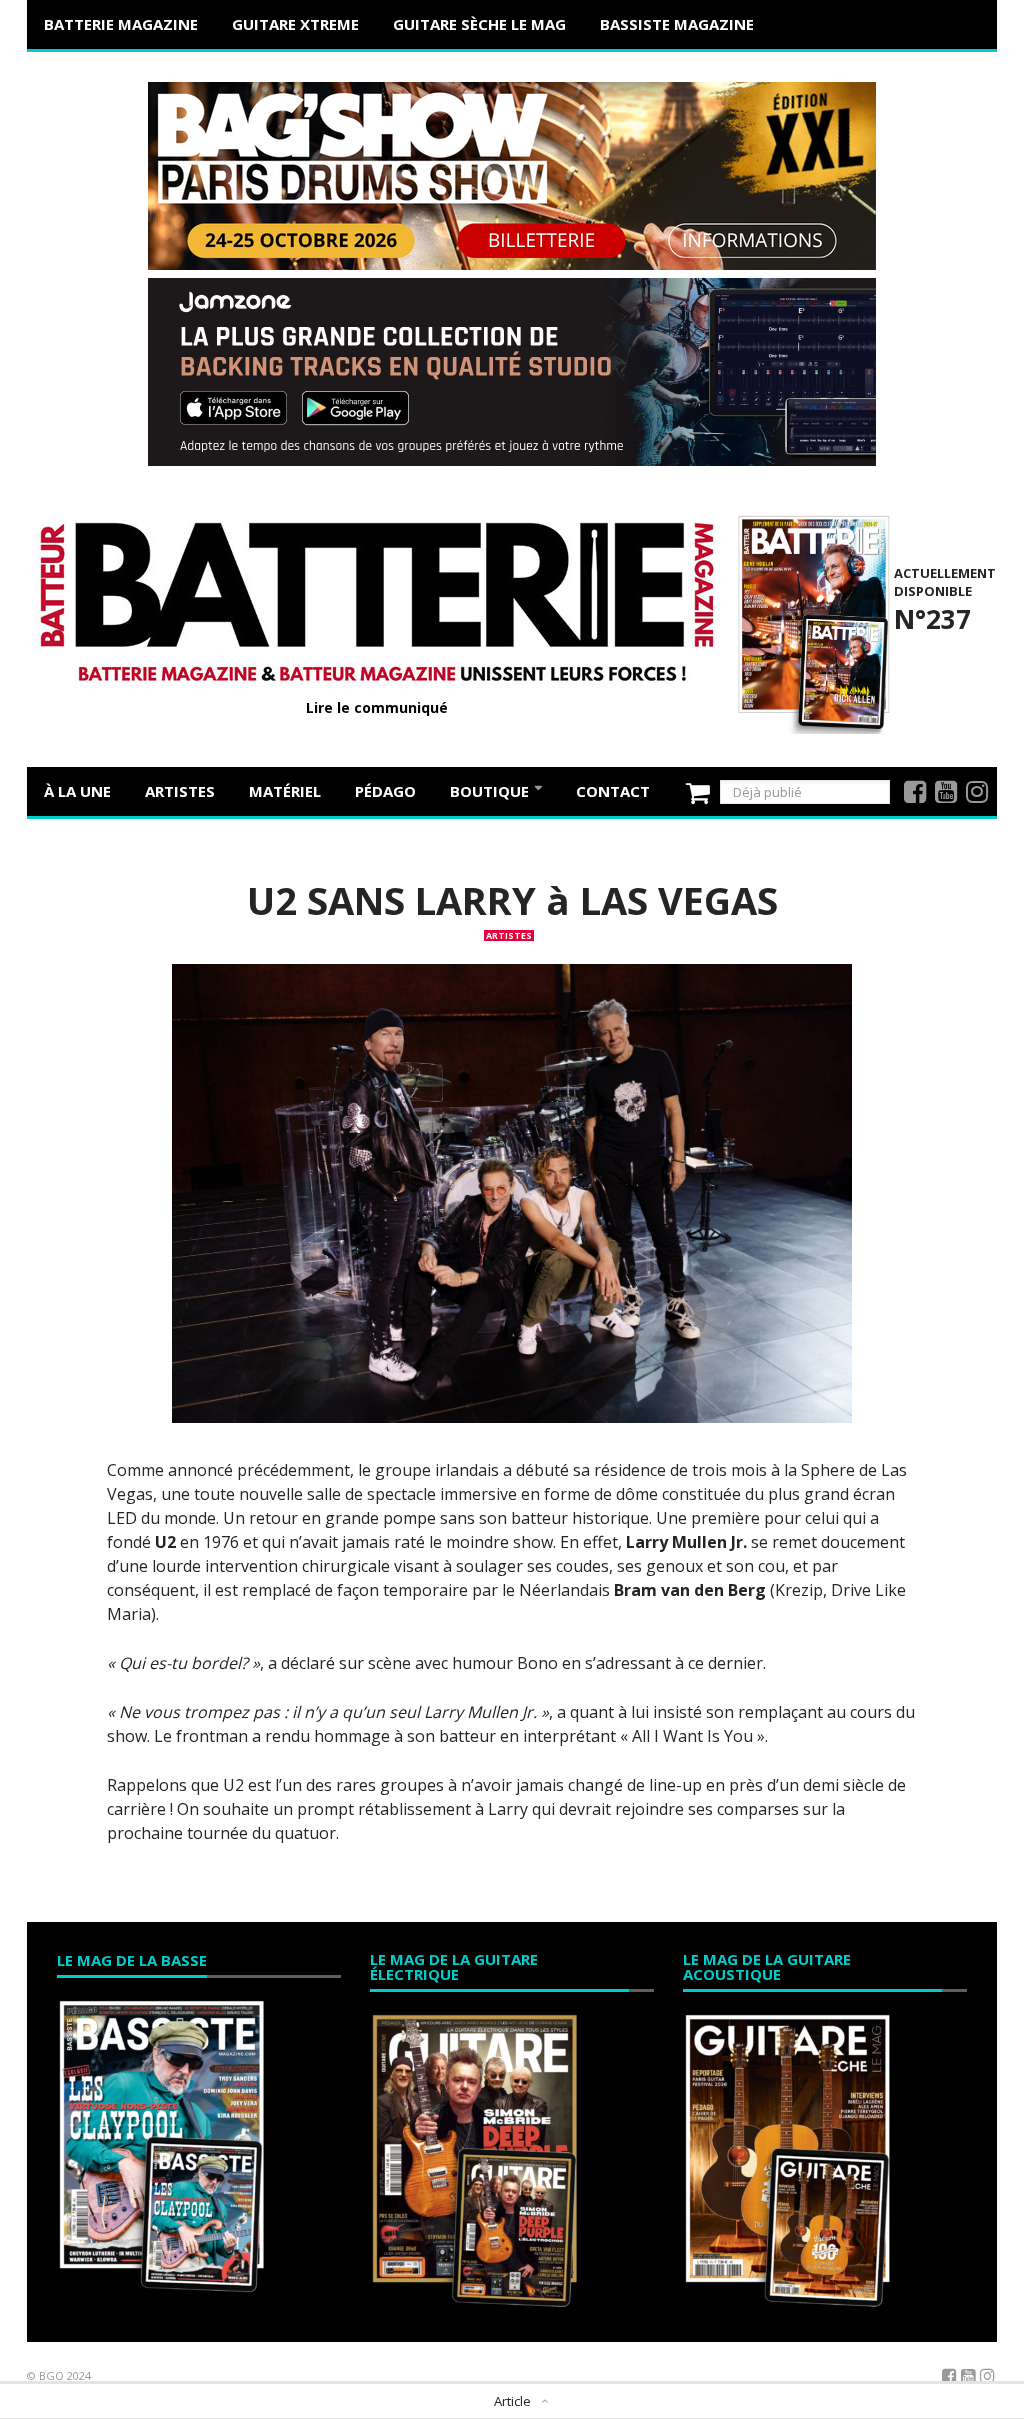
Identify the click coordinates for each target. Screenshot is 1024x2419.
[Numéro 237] (810, 622)
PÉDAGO (385, 791)
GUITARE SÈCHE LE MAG (479, 24)
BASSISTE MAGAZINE (677, 24)
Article (512, 2401)
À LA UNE (77, 791)
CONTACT (613, 791)
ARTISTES (180, 791)
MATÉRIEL (285, 791)
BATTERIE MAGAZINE (121, 24)
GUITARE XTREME (295, 24)
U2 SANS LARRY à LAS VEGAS (512, 900)
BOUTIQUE (491, 791)
